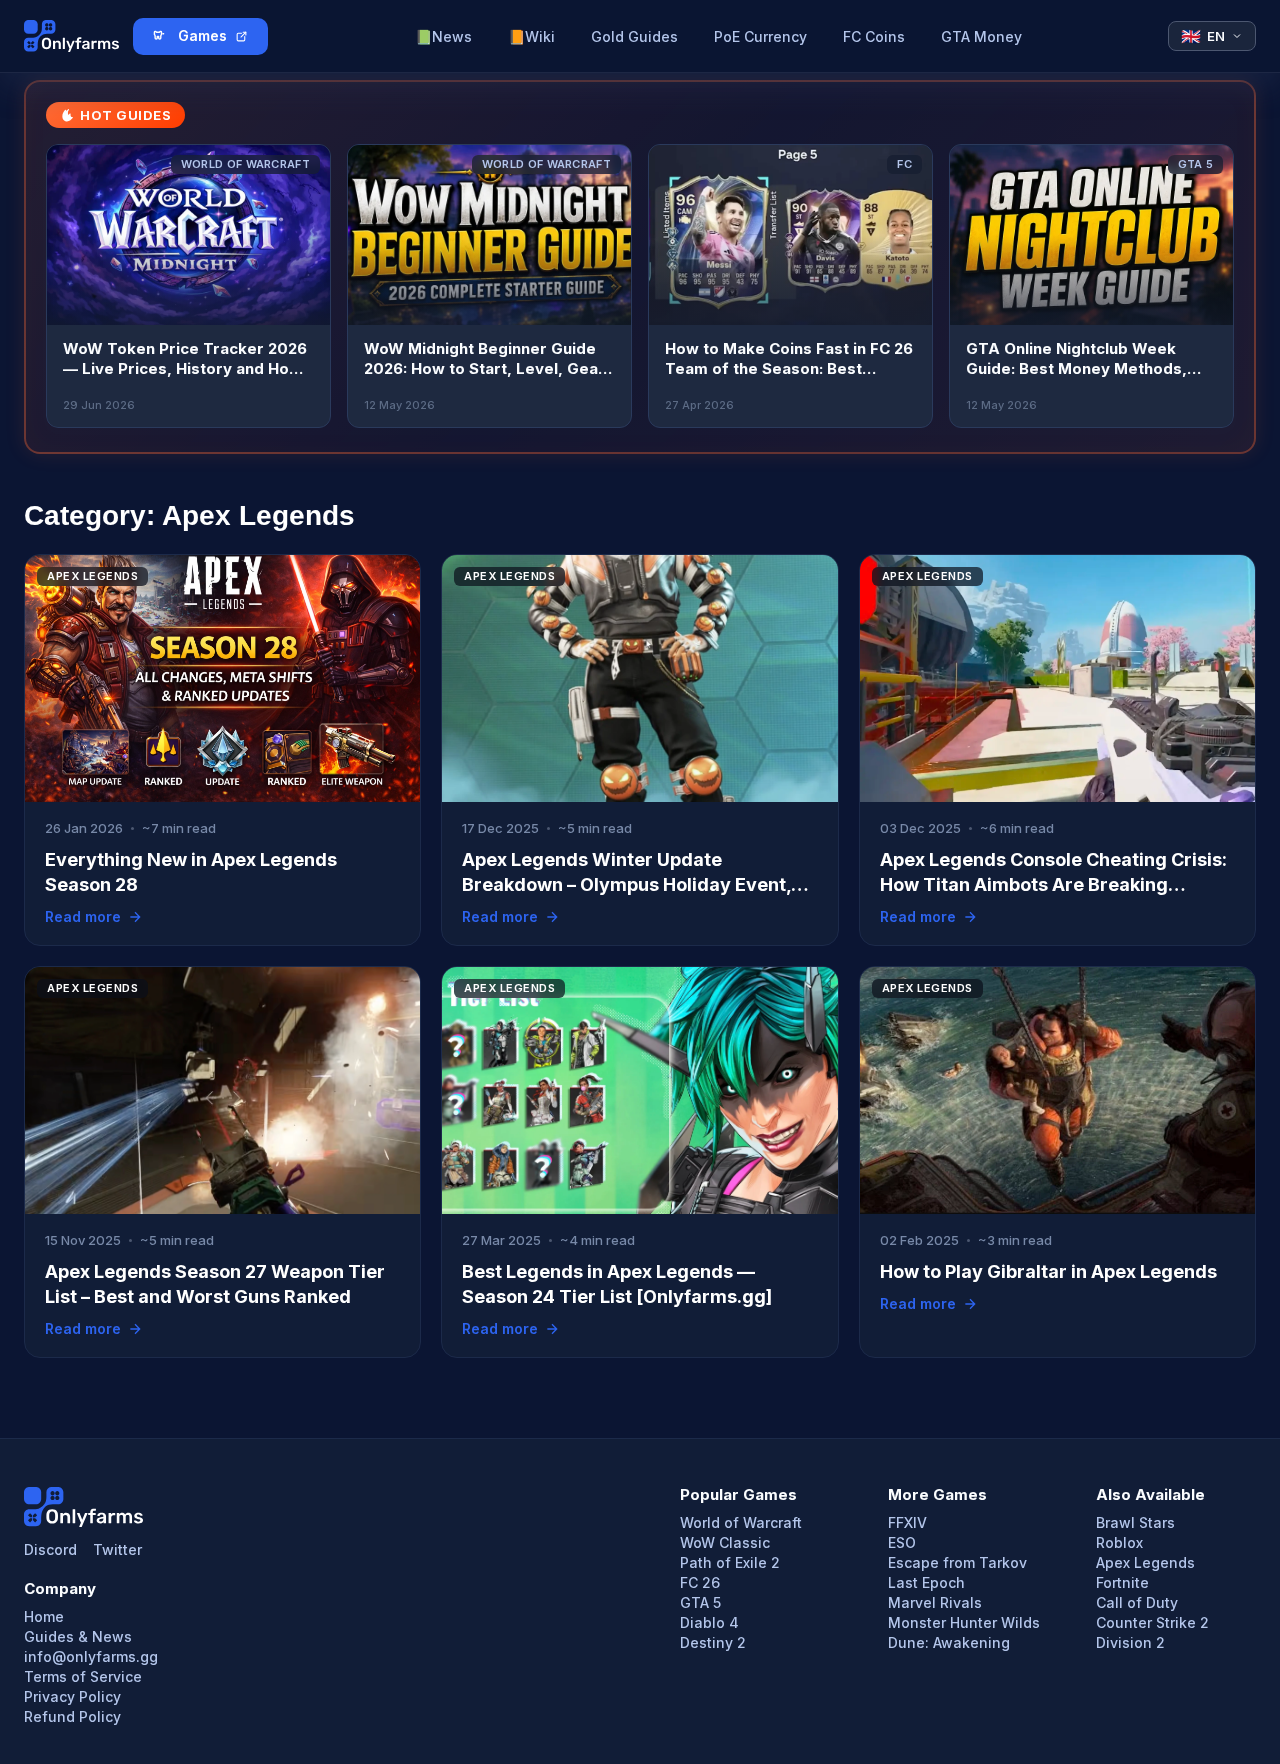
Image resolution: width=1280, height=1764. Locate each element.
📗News (443, 36)
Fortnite (1122, 1583)
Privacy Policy (72, 1697)
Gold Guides (634, 36)
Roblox (1119, 1543)
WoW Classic (725, 1543)
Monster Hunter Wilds (964, 1623)
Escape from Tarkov (957, 1563)
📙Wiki (531, 36)
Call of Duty (1137, 1603)
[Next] (1206, 286)
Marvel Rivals (935, 1603)
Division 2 (1130, 1643)
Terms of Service (83, 1677)
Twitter (117, 1550)
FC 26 (700, 1583)
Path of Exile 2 (730, 1563)
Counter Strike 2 (1152, 1623)
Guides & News (78, 1637)
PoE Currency (760, 36)
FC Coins (874, 36)
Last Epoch (926, 1583)
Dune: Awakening (949, 1643)
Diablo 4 (709, 1623)
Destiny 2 (713, 1643)
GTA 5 (700, 1603)
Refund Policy (72, 1717)
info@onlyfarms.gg (91, 1657)
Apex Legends (1145, 1563)
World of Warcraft (741, 1523)
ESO (902, 1543)
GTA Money (981, 36)
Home (44, 1617)
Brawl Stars (1135, 1523)
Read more (83, 917)
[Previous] (74, 286)
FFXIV (907, 1523)
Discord (50, 1550)
